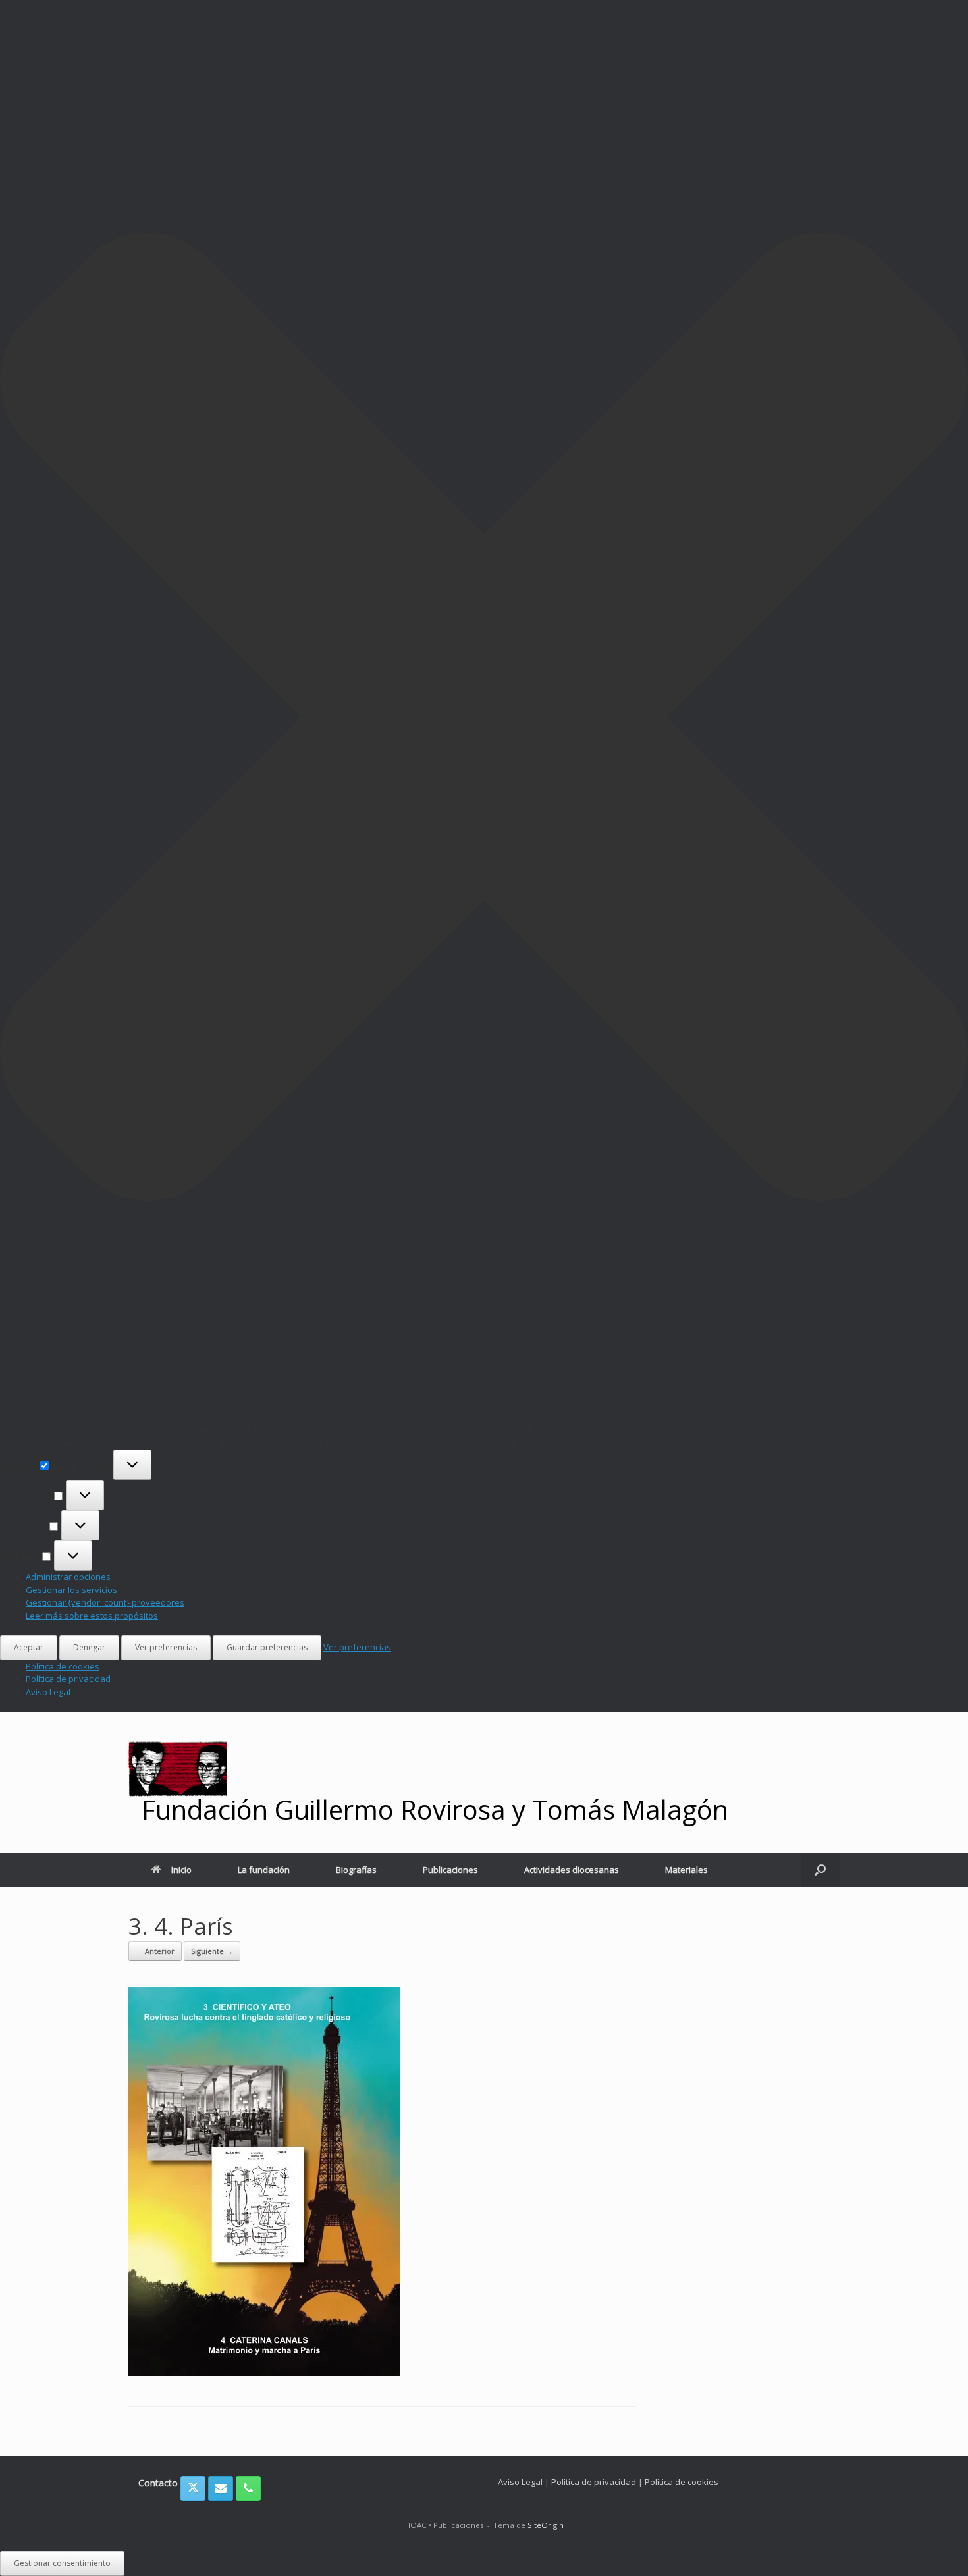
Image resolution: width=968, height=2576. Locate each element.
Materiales (686, 1870)
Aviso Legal (48, 1692)
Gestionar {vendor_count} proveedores (105, 1602)
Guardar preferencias (267, 1647)
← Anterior (155, 1951)
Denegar (89, 1647)
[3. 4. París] (264, 2372)
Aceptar (29, 1647)
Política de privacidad (68, 1679)
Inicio (181, 1870)
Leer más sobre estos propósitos (92, 1616)
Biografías (356, 1870)
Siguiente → (212, 1951)
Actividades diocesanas (572, 1870)
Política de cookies (63, 1666)
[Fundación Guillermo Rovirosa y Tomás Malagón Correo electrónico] (221, 2488)
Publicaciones (450, 1870)
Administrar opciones (68, 1577)
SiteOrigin (546, 2525)
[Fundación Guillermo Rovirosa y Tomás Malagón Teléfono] (248, 2488)
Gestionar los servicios (71, 1590)
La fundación (264, 1870)
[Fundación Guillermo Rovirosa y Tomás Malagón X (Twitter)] (193, 2488)
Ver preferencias (166, 1647)
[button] (484, 719)
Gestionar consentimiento (62, 2563)
